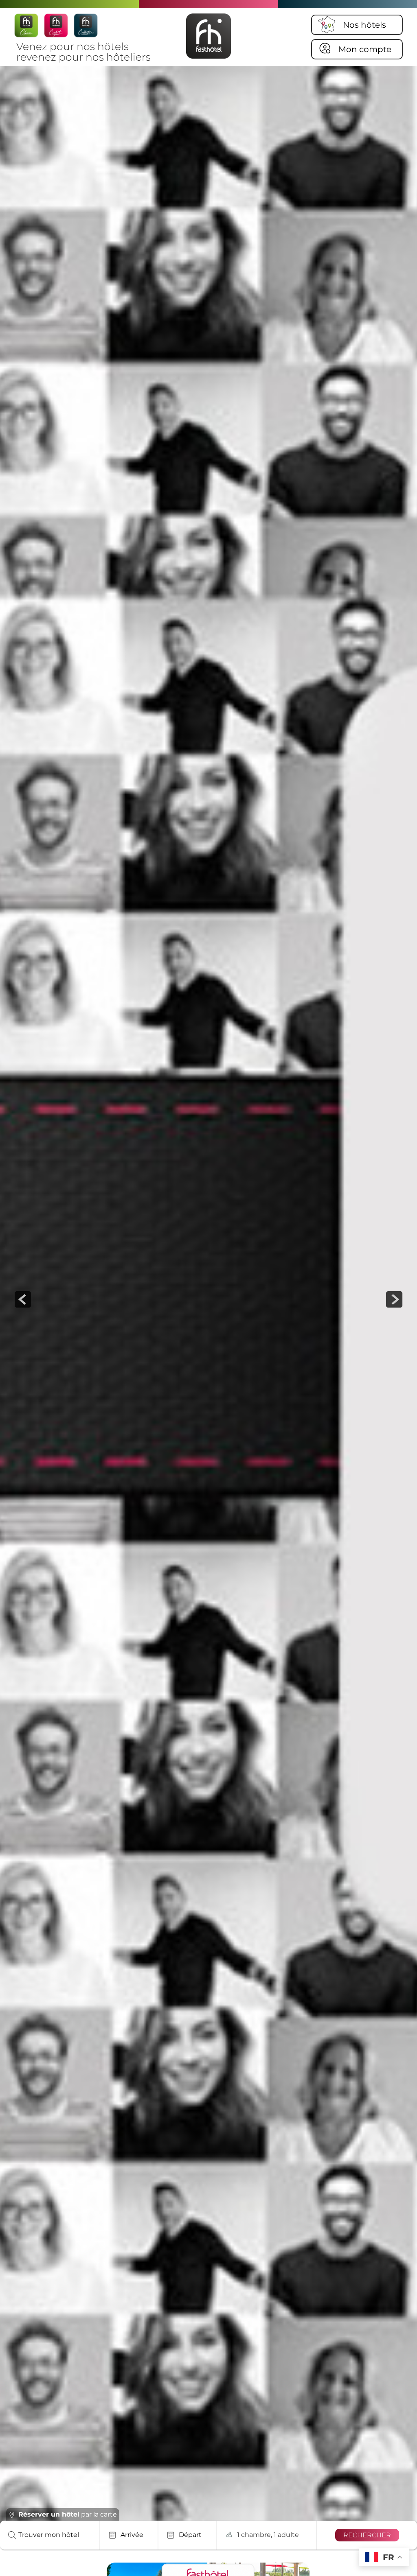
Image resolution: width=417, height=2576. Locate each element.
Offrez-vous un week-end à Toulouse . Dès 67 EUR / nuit (178, 2479)
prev (23, 1299)
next (394, 1299)
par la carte (68, 2514)
